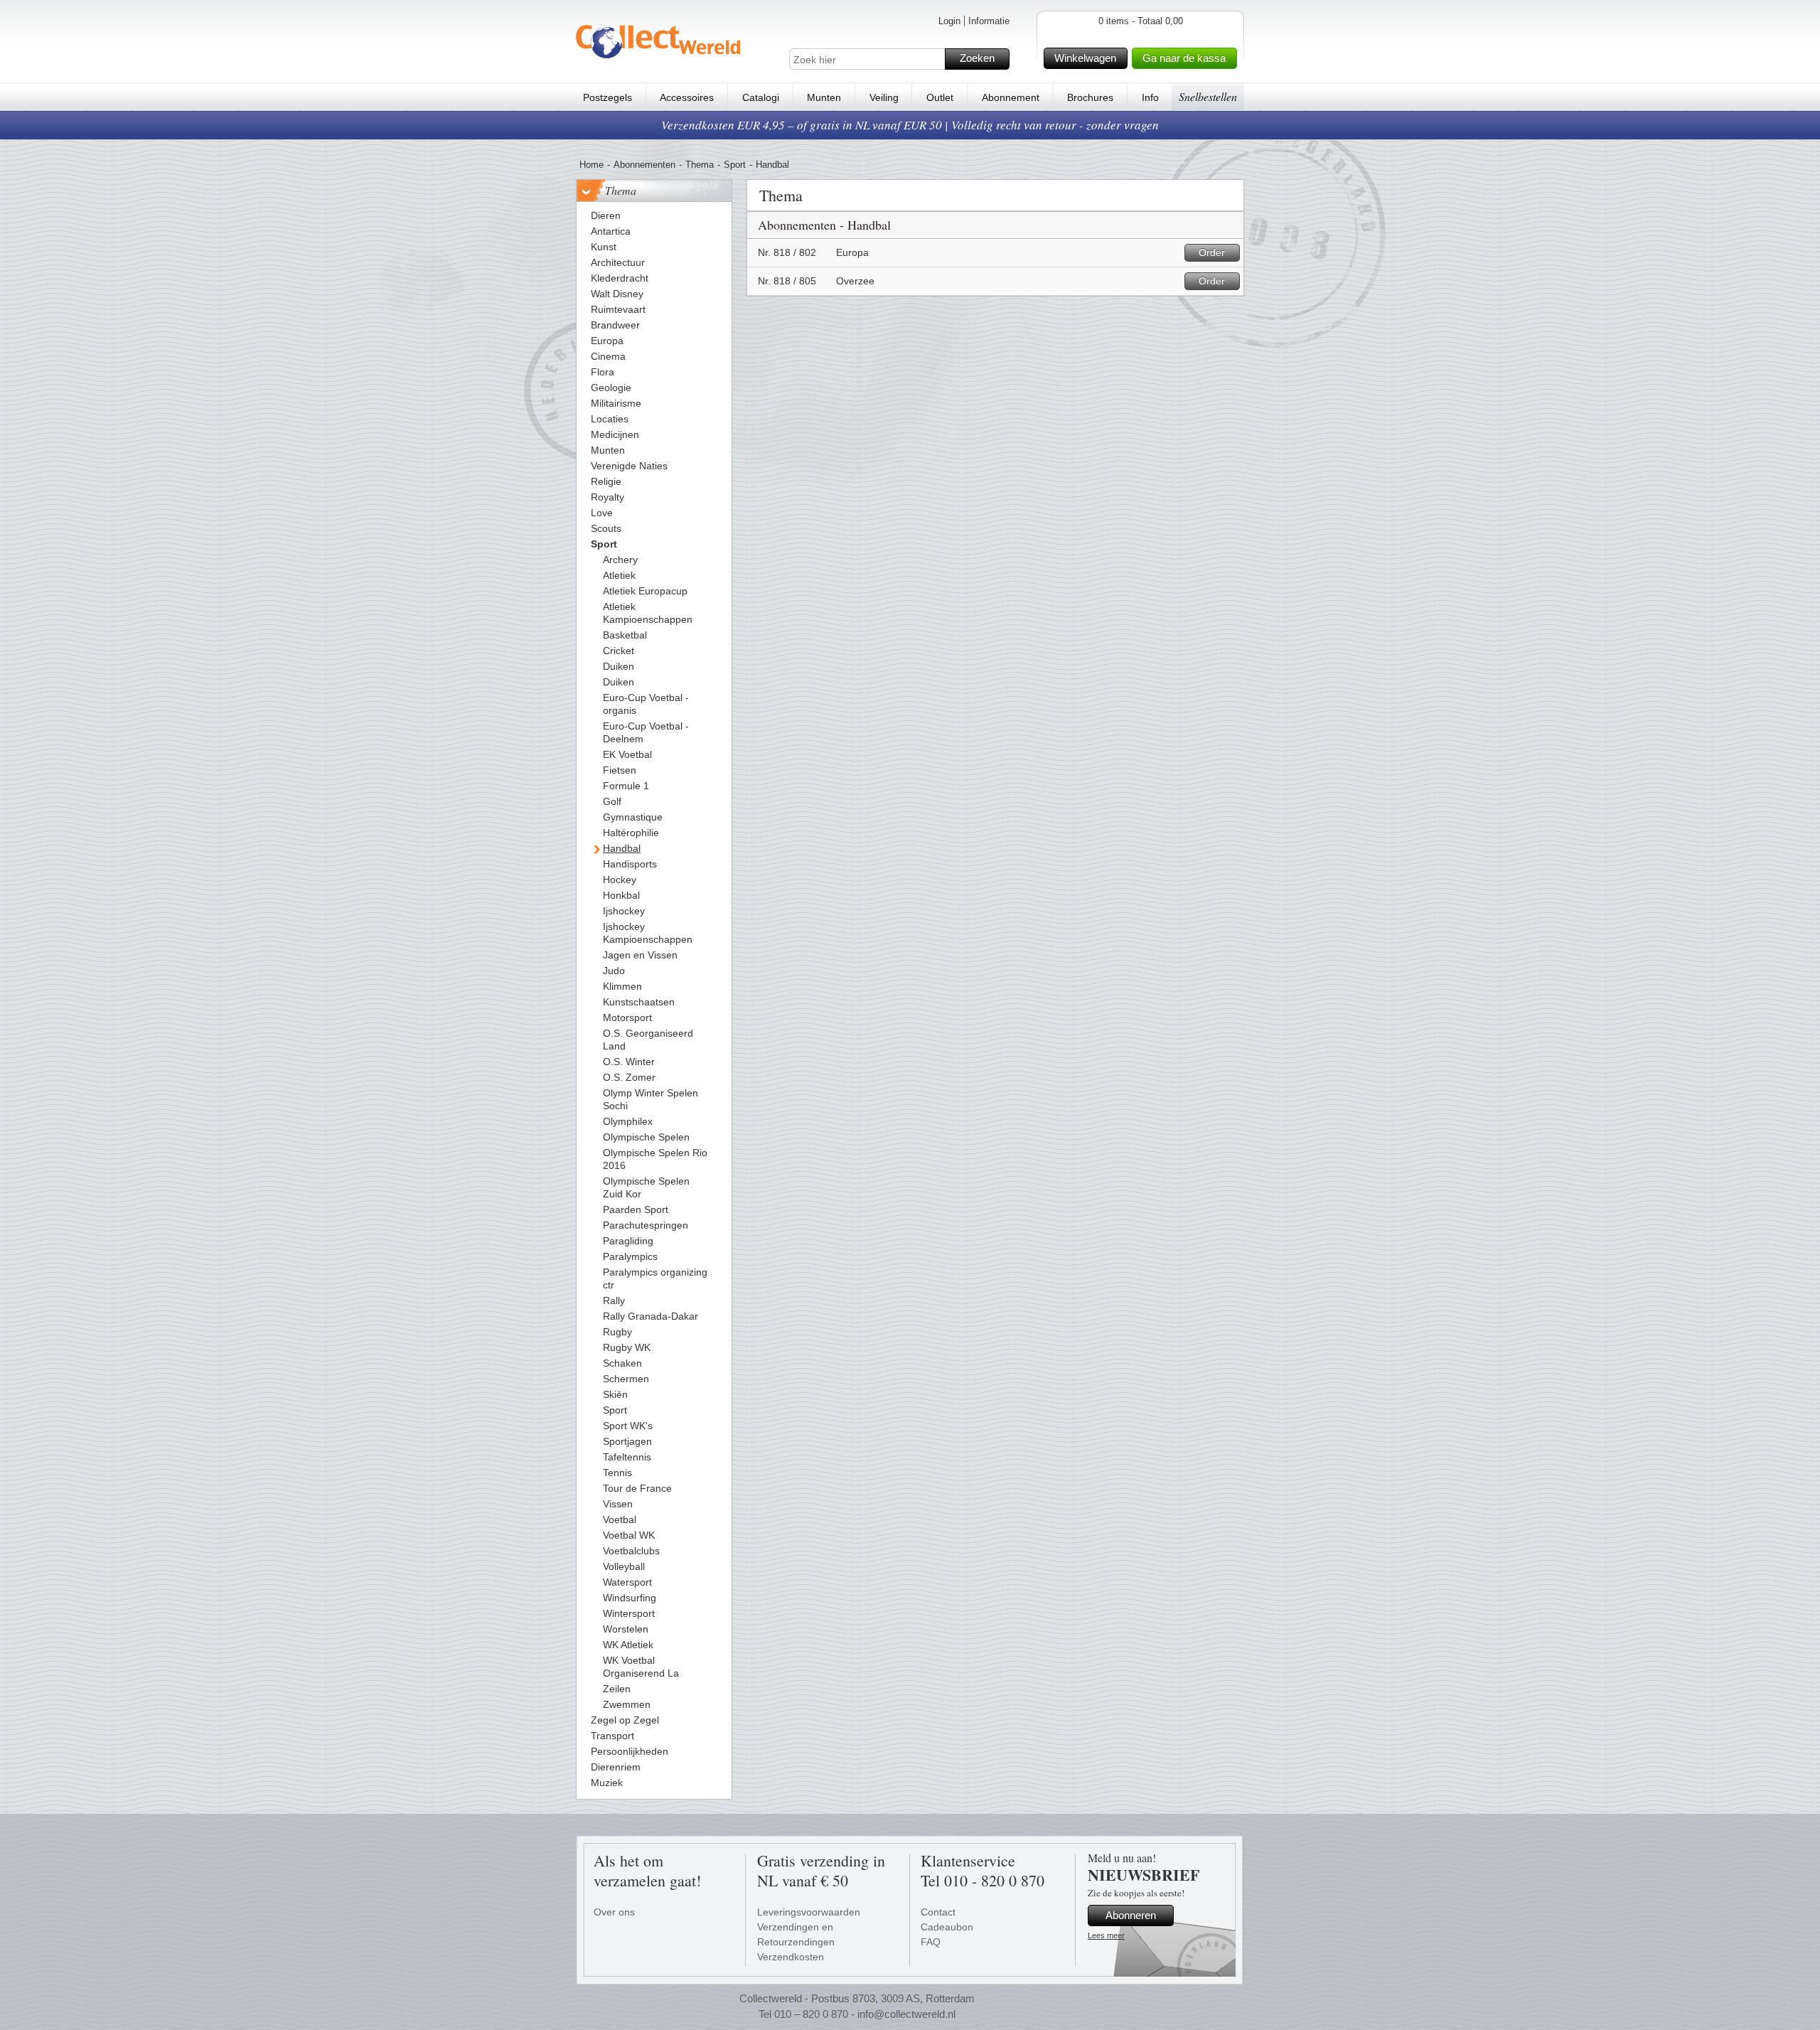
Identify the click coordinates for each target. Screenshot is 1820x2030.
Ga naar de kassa (1184, 58)
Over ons (614, 1912)
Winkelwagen (1085, 58)
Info (1150, 97)
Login (949, 21)
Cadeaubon (947, 1927)
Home (591, 165)
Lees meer (1106, 1935)
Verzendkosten (791, 1957)
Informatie (989, 21)
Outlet (940, 97)
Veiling (884, 97)
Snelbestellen (1208, 96)
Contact (938, 1912)
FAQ (931, 1942)
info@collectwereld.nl (906, 2014)
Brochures (1090, 97)
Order (1212, 252)
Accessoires (687, 97)
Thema (700, 165)
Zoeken (977, 58)
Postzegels (607, 97)
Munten (824, 97)
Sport (735, 165)
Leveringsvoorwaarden (809, 1912)
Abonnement (1011, 97)
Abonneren (1131, 1915)
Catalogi (761, 97)
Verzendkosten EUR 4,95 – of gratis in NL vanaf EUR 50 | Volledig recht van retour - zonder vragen (910, 125)
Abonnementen (644, 165)
